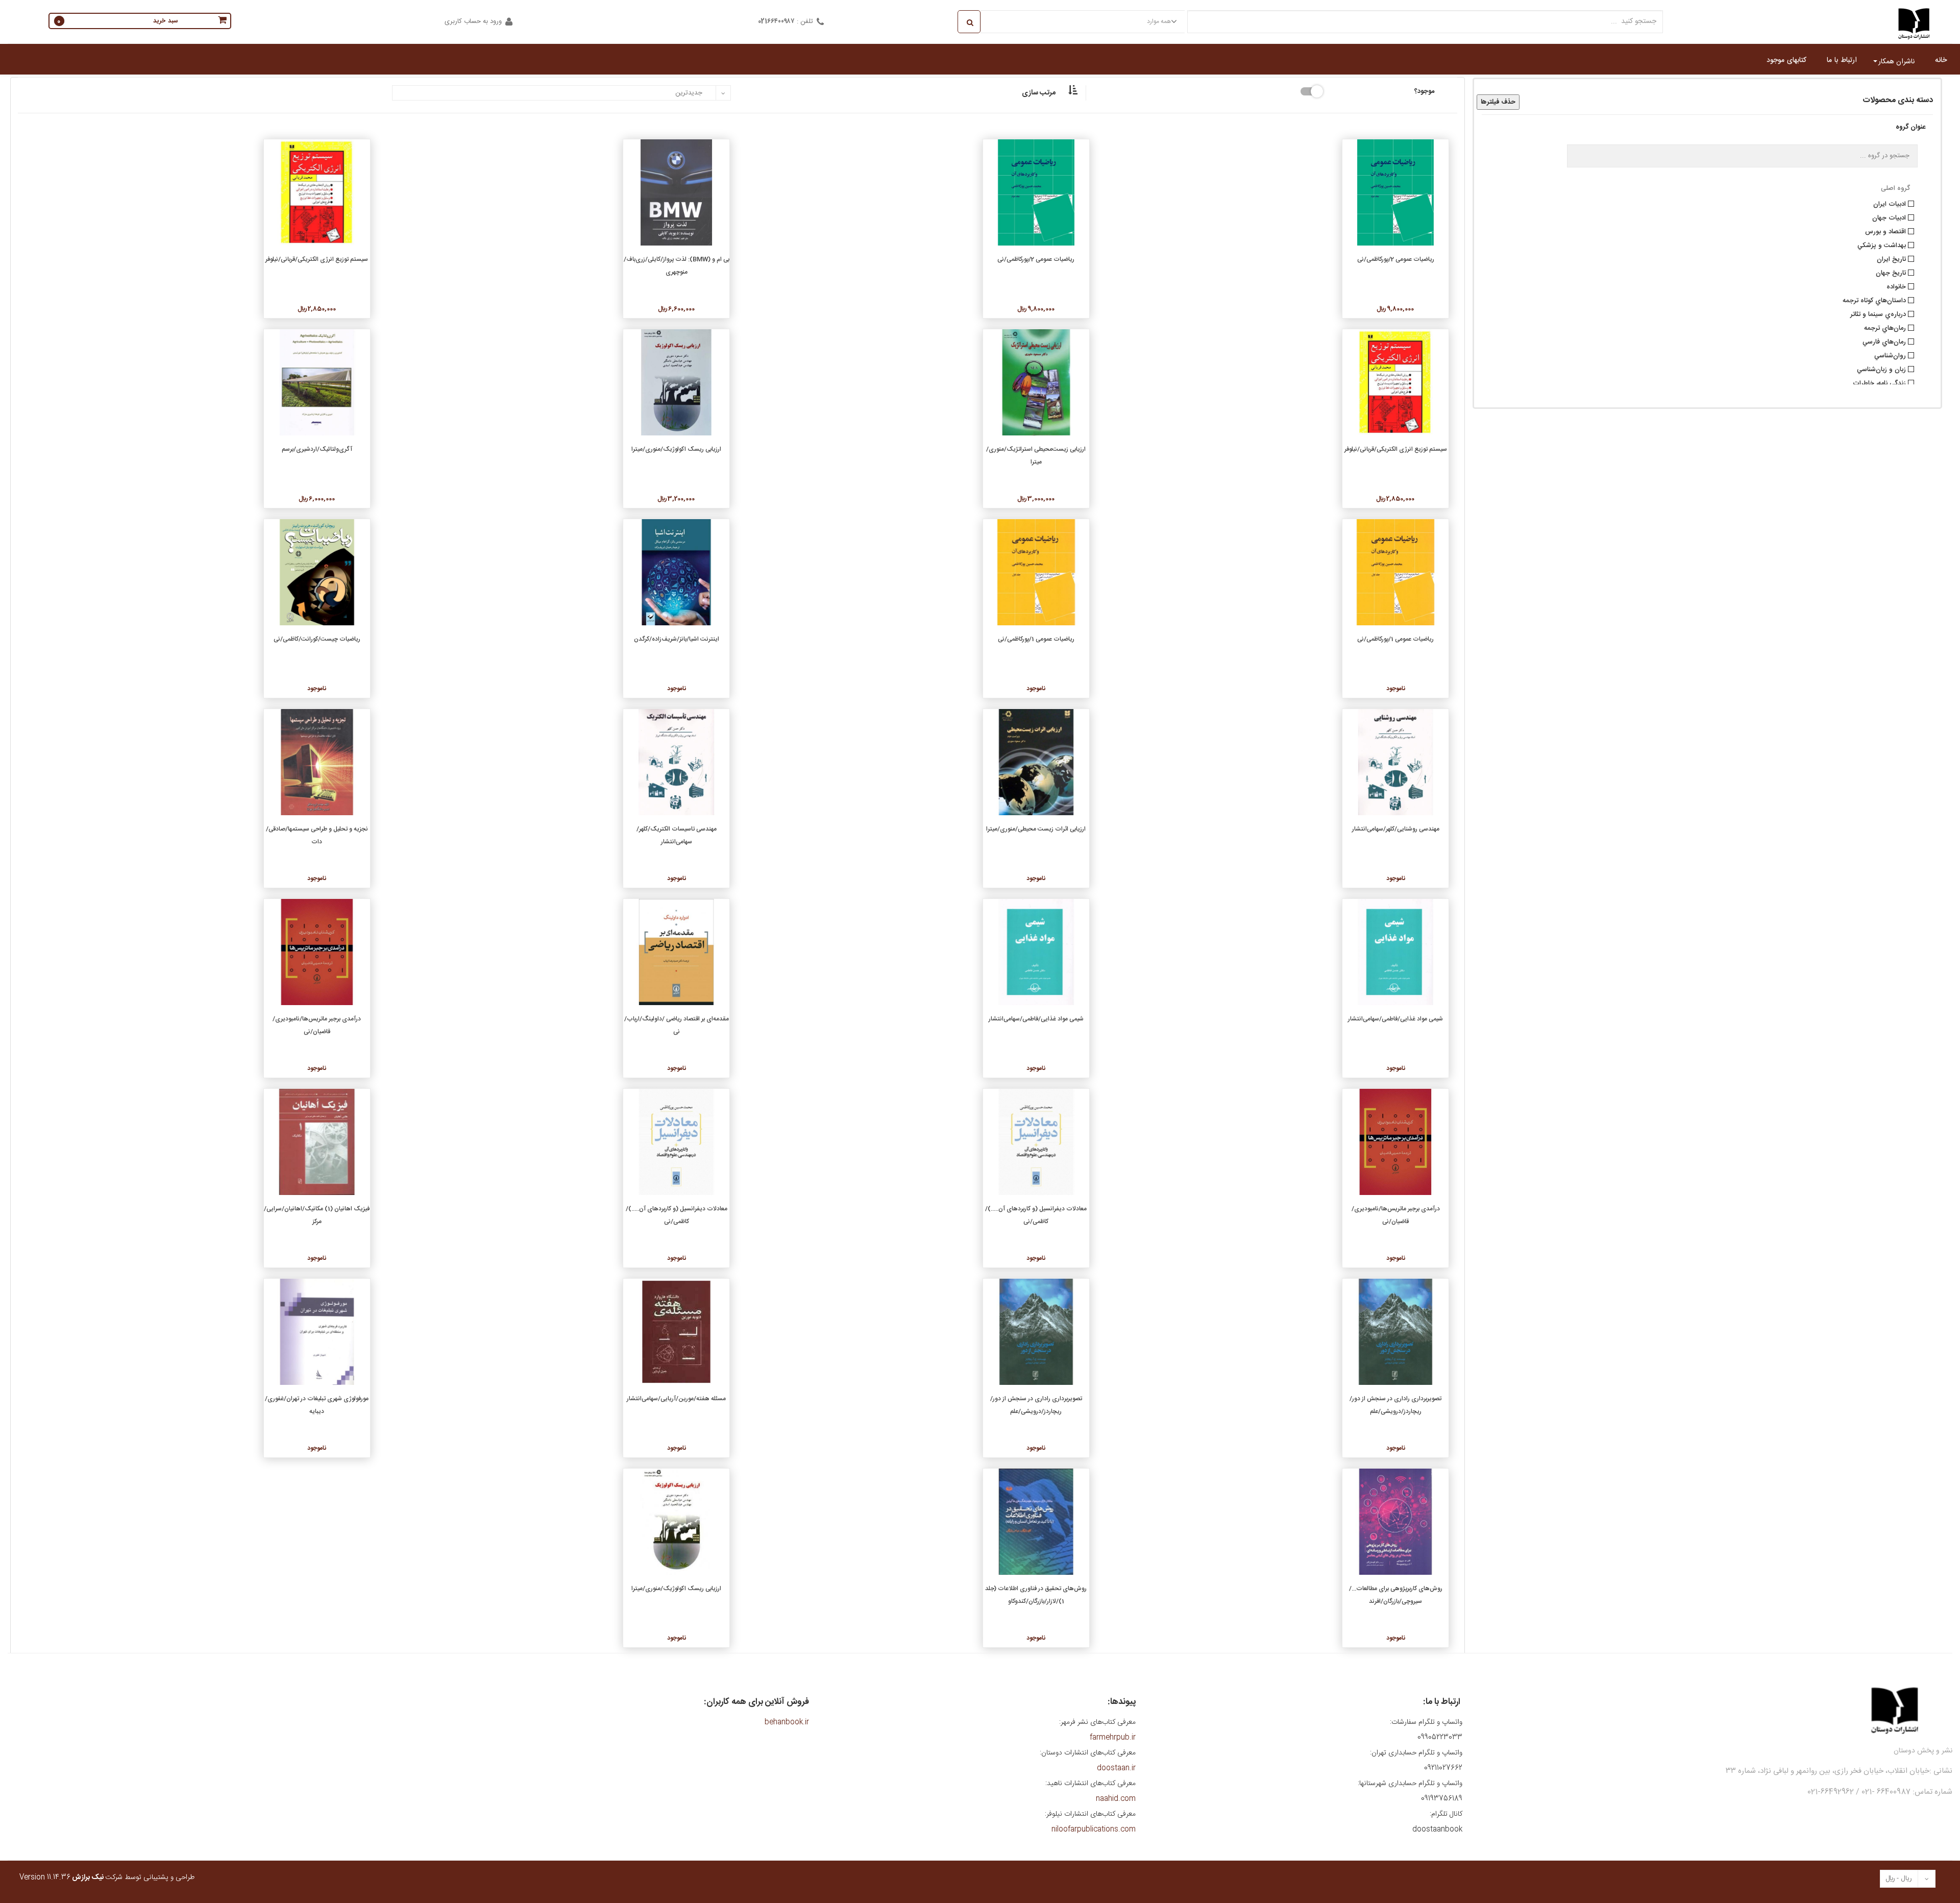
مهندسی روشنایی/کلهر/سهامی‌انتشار (1396, 829)
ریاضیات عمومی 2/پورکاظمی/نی (1396, 259)
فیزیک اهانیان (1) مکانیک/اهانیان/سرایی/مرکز (317, 1215)
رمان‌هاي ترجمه (1886, 327)
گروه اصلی (1895, 188)
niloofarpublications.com (1094, 1829)
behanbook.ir (787, 1722)
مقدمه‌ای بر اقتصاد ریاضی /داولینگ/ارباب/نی (677, 1025)
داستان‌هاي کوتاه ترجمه (1875, 300)
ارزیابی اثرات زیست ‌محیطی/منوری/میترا (1036, 829)
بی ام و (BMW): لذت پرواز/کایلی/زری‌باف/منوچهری (677, 266)
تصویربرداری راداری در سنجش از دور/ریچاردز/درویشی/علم (1395, 1405)
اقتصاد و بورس (1886, 231)
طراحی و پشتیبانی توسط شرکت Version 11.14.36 (107, 1877)
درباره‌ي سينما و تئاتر (1879, 313)
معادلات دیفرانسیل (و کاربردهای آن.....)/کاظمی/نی (1036, 1215)
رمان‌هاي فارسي (1885, 341)
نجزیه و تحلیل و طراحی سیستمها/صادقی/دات (317, 835)
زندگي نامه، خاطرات (1880, 382)
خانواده (1897, 286)
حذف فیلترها (1498, 102)
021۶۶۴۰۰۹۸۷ (776, 21)
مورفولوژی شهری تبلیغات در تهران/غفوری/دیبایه (317, 1405)
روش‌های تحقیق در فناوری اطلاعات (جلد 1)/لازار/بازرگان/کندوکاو (1036, 1595)
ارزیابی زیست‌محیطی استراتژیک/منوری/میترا (1036, 456)
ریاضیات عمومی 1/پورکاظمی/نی (1395, 639)
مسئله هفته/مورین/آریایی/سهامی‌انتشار (676, 1399)
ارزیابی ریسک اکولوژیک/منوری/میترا (676, 449)
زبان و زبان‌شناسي (1882, 369)
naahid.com (1116, 1799)
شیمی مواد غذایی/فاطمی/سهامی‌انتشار (1395, 1019)
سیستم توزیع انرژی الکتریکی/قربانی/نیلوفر (317, 259)
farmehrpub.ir (1113, 1738)
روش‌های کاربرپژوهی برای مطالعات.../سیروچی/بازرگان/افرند (1396, 1595)
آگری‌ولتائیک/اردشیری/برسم (317, 449)
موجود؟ (1424, 90)
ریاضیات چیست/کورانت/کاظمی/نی (317, 639)
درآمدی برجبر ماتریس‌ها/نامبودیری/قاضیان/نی (317, 1025)
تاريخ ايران (1892, 258)
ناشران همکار (1896, 62)
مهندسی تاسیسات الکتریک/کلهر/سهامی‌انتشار (677, 835)
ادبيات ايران (1891, 203)
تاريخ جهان (1892, 272)
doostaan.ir (1116, 1768)
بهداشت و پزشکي (1883, 245)
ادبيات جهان (1890, 217)
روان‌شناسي (1891, 355)
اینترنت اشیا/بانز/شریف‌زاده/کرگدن (677, 639)
